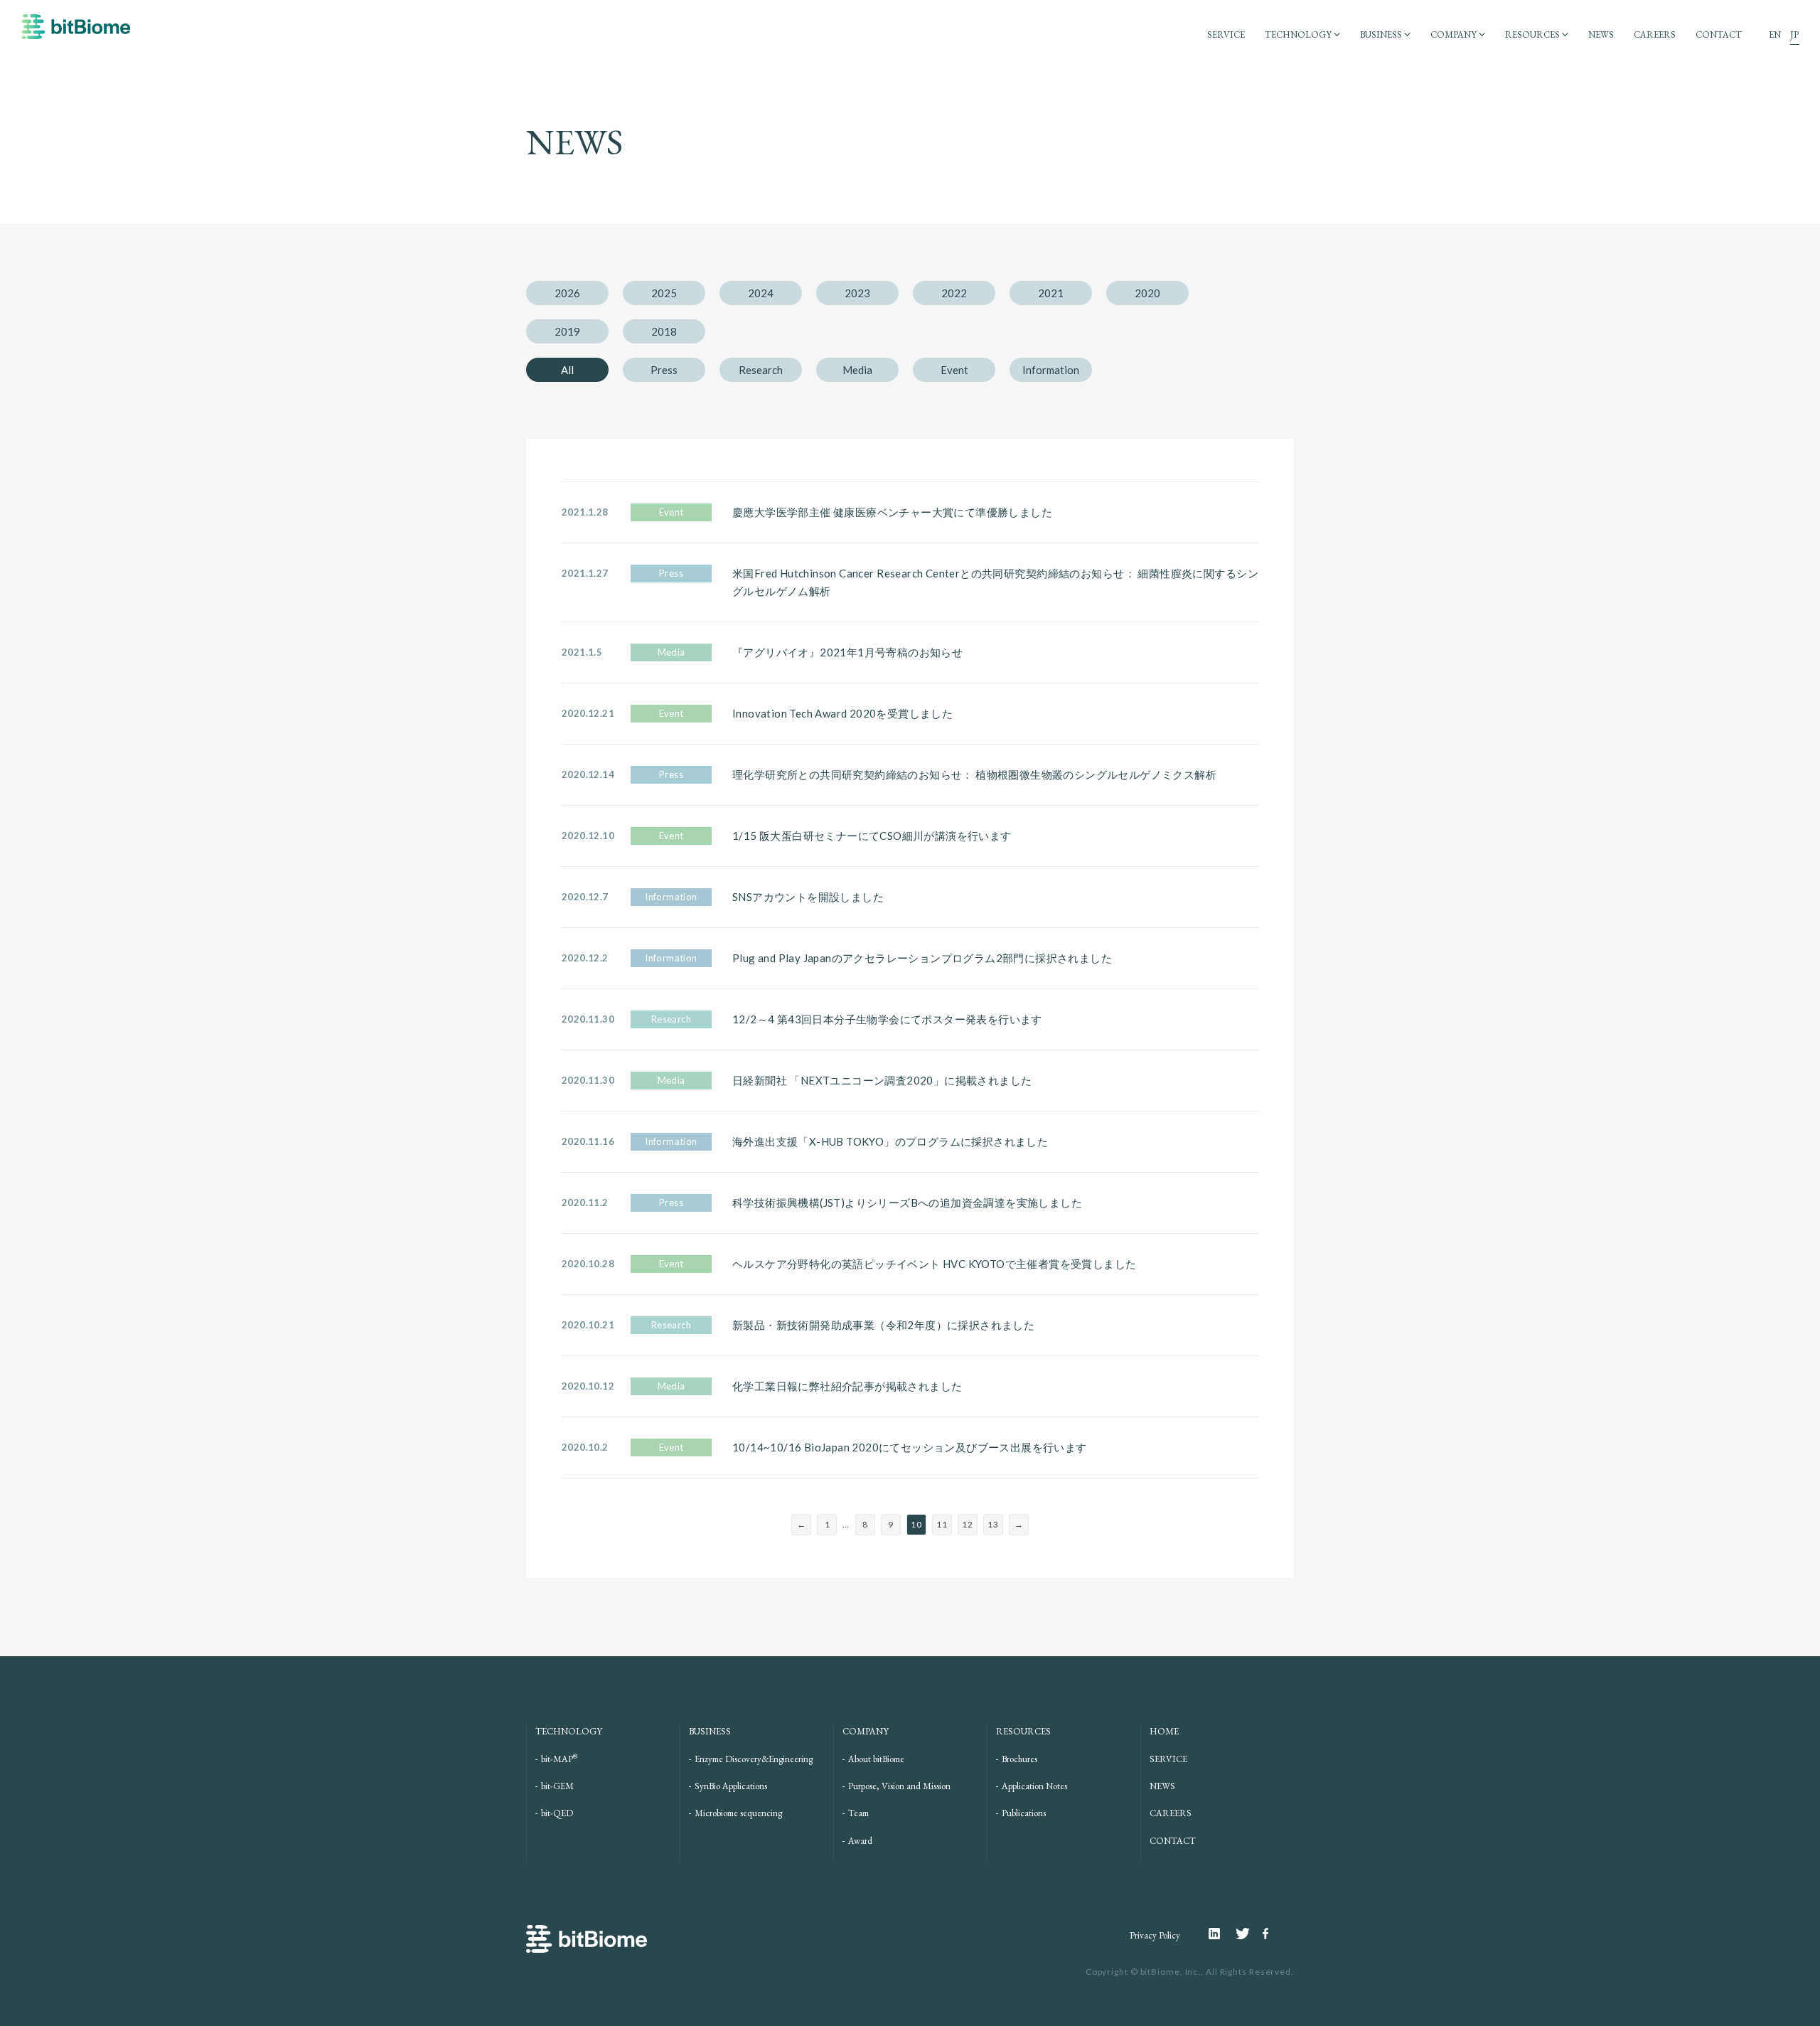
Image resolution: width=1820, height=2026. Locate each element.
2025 (664, 293)
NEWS (1601, 34)
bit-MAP (559, 1759)
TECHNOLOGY (1298, 34)
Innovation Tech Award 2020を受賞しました (842, 713)
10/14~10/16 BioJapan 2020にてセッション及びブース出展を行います (910, 1447)
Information (1051, 370)
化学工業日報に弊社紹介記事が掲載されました (847, 1386)
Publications (1024, 1813)
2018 (664, 331)
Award (860, 1841)
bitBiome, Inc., (1172, 1972)
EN (1775, 34)
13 (993, 1524)
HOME (1164, 1731)
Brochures (1019, 1759)
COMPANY (1454, 34)
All (567, 370)
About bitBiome (876, 1759)
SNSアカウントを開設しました (808, 897)
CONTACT (1719, 34)
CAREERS (1655, 34)
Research (761, 370)
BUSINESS (1381, 34)
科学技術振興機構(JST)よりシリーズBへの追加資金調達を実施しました (907, 1203)
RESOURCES (1532, 34)
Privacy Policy (1155, 1935)
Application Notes (1034, 1786)
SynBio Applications (731, 1786)
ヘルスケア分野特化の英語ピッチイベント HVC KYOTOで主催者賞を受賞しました (934, 1264)
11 (942, 1524)
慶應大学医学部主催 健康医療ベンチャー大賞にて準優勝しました (892, 512)
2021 (1051, 293)
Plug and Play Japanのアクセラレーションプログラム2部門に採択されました (922, 958)
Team (858, 1813)
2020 (1147, 293)
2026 (567, 293)
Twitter (1249, 1934)
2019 (567, 331)
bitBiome (76, 33)
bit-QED (557, 1813)
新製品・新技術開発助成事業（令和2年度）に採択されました (883, 1325)
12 (967, 1524)
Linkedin (1222, 1934)
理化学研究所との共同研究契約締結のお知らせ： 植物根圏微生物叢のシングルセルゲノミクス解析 (974, 774)
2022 (954, 293)
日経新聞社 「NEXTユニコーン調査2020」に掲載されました (882, 1080)
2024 (761, 293)
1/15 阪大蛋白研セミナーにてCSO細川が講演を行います (872, 836)
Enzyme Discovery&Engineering (754, 1759)
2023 (857, 293)
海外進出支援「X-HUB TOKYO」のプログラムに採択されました (890, 1141)
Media (857, 370)
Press (664, 370)
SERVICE (1226, 34)
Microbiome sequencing (738, 1813)
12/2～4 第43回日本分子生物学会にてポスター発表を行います (887, 1019)
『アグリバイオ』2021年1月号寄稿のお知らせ (847, 652)
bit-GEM (557, 1786)
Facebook (1268, 1934)
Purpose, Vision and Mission (899, 1786)
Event (954, 370)
